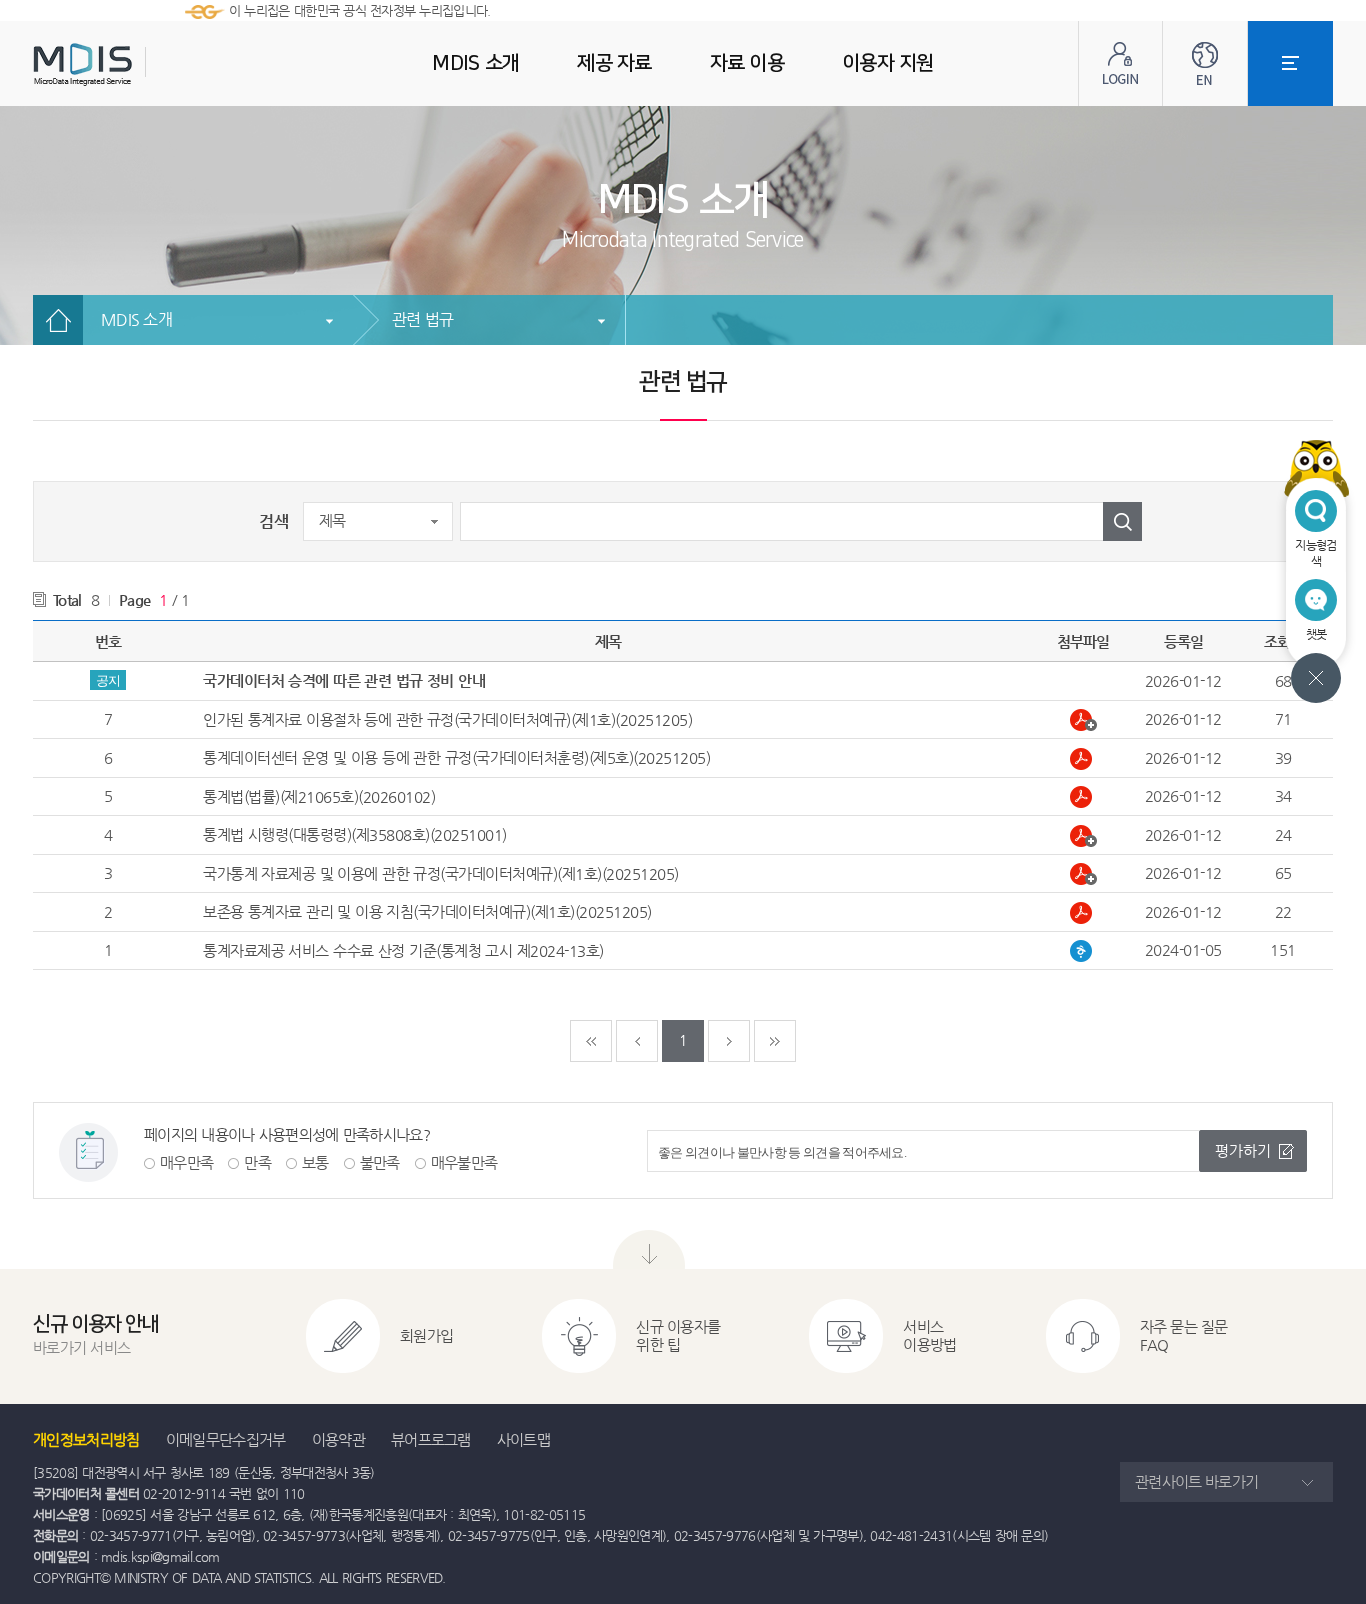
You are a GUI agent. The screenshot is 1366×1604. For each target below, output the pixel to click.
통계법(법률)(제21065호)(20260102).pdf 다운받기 (1083, 797)
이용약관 (338, 1439)
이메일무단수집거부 (226, 1439)
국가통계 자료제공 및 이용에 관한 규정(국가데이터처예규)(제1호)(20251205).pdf (1083, 874)
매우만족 (186, 1162)
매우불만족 (464, 1162)
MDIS (133, 64)
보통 (315, 1162)
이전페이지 (637, 1041)
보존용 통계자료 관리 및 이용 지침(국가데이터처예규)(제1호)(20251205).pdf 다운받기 (1083, 913)
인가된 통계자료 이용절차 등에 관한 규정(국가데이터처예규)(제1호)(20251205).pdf (1083, 720)
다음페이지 (729, 1041)
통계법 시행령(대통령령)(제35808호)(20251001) (355, 834)
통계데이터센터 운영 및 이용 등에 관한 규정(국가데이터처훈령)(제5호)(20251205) (456, 757)
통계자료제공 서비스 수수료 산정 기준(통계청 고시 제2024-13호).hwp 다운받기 (1083, 951)
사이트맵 (523, 1439)
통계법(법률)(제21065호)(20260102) (319, 796)
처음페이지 (591, 1041)
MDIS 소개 (136, 319)
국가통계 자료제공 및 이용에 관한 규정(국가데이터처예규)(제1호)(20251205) (441, 873)
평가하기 (1243, 1150)
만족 (257, 1162)
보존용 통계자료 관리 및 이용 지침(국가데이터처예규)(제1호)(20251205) (427, 911)
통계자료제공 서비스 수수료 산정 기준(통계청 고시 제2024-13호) (403, 950)
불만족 (380, 1162)
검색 (273, 521)
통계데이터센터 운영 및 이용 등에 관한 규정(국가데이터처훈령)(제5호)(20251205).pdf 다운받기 (1083, 759)
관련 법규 (422, 319)
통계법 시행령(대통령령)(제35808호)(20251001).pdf (1083, 836)
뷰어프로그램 (431, 1439)
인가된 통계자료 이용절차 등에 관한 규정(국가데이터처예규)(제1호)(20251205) (447, 719)
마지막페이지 (775, 1041)
